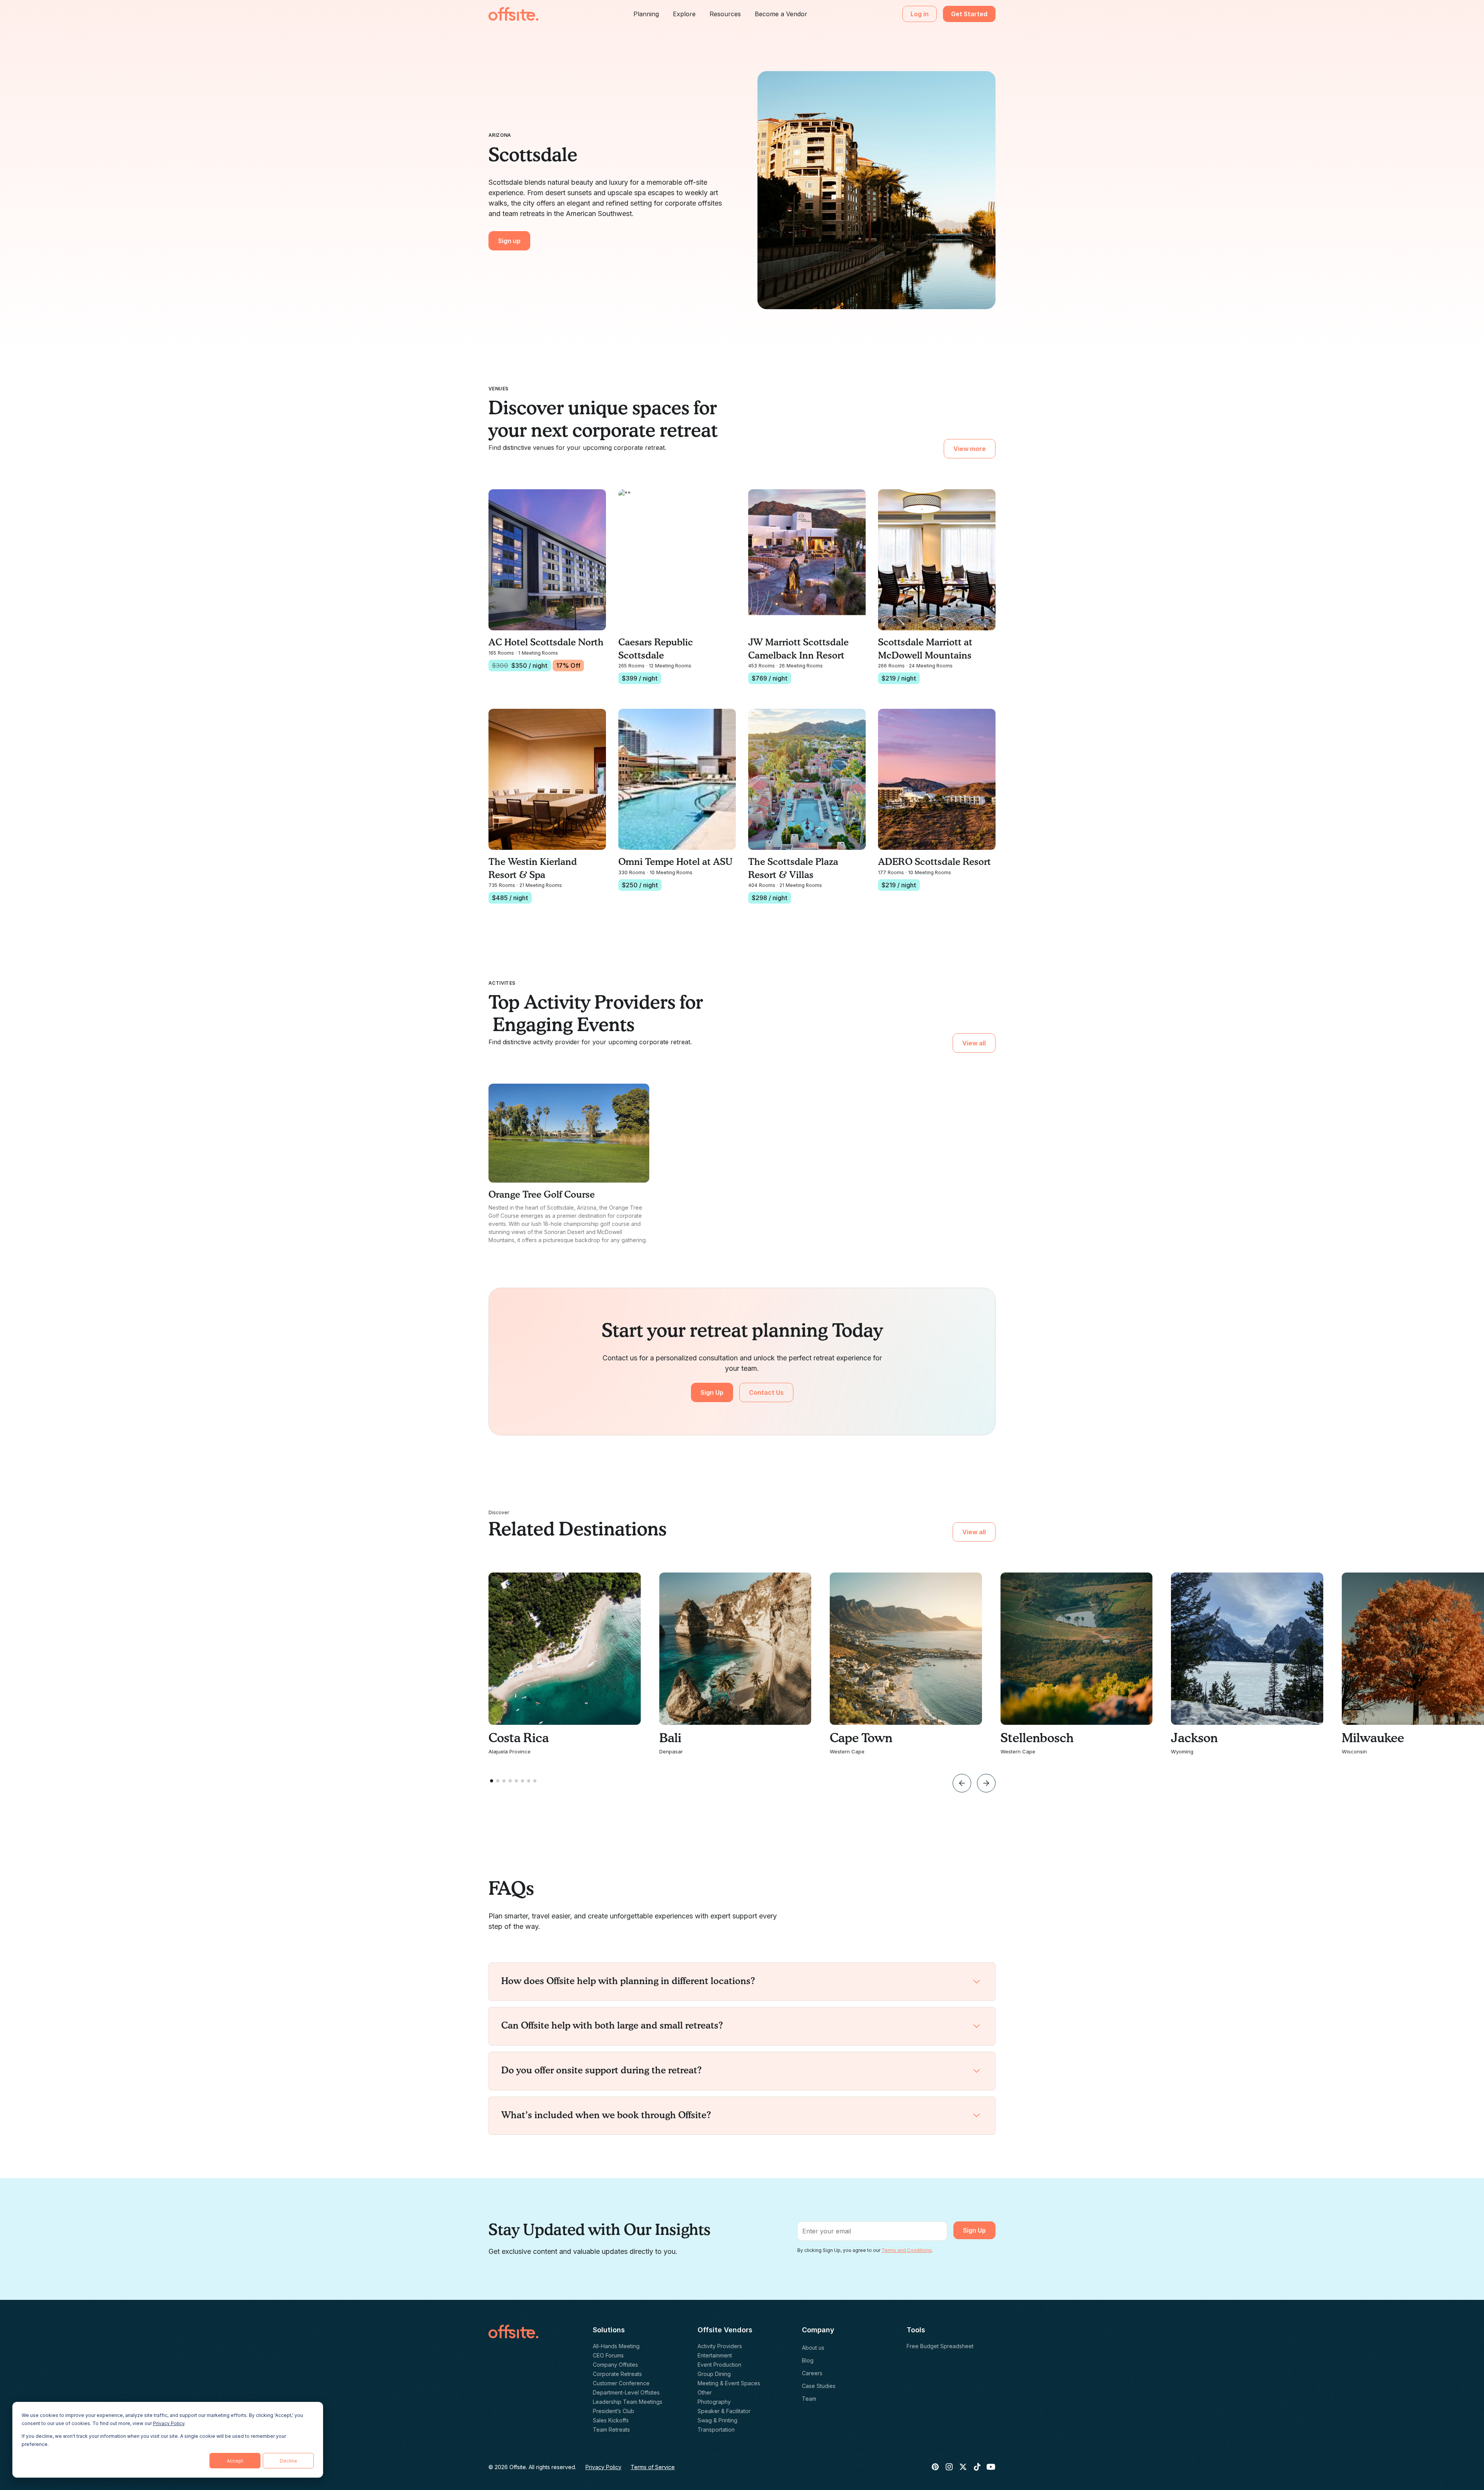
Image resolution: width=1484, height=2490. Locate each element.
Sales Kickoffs (611, 2420)
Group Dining (714, 2374)
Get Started (969, 14)
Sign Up (712, 1392)
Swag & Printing (717, 2420)
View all (974, 1043)
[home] (513, 14)
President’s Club (614, 2411)
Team (809, 2399)
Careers (812, 2373)
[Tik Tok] (977, 2467)
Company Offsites (615, 2365)
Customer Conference (621, 2383)
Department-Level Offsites (626, 2392)
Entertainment (715, 2355)
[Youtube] (991, 2467)
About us (813, 2348)
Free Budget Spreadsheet (940, 2346)
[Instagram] (949, 2467)
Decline (288, 2461)
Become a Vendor (781, 14)
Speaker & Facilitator (724, 2411)
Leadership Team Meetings (628, 2402)
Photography (714, 2402)
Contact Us (766, 1392)
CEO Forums (608, 2355)
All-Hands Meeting (616, 2346)
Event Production (719, 2365)
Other (705, 2392)
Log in (920, 14)
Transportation (716, 2430)
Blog (808, 2360)
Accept (235, 2461)
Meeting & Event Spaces (729, 2383)
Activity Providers (720, 2346)
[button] (646, 14)
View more (970, 449)
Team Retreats (611, 2430)
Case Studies (819, 2386)
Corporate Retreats (617, 2374)
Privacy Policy (169, 2423)
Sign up (509, 241)
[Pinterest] (935, 2467)
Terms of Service (653, 2467)
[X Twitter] (963, 2467)
